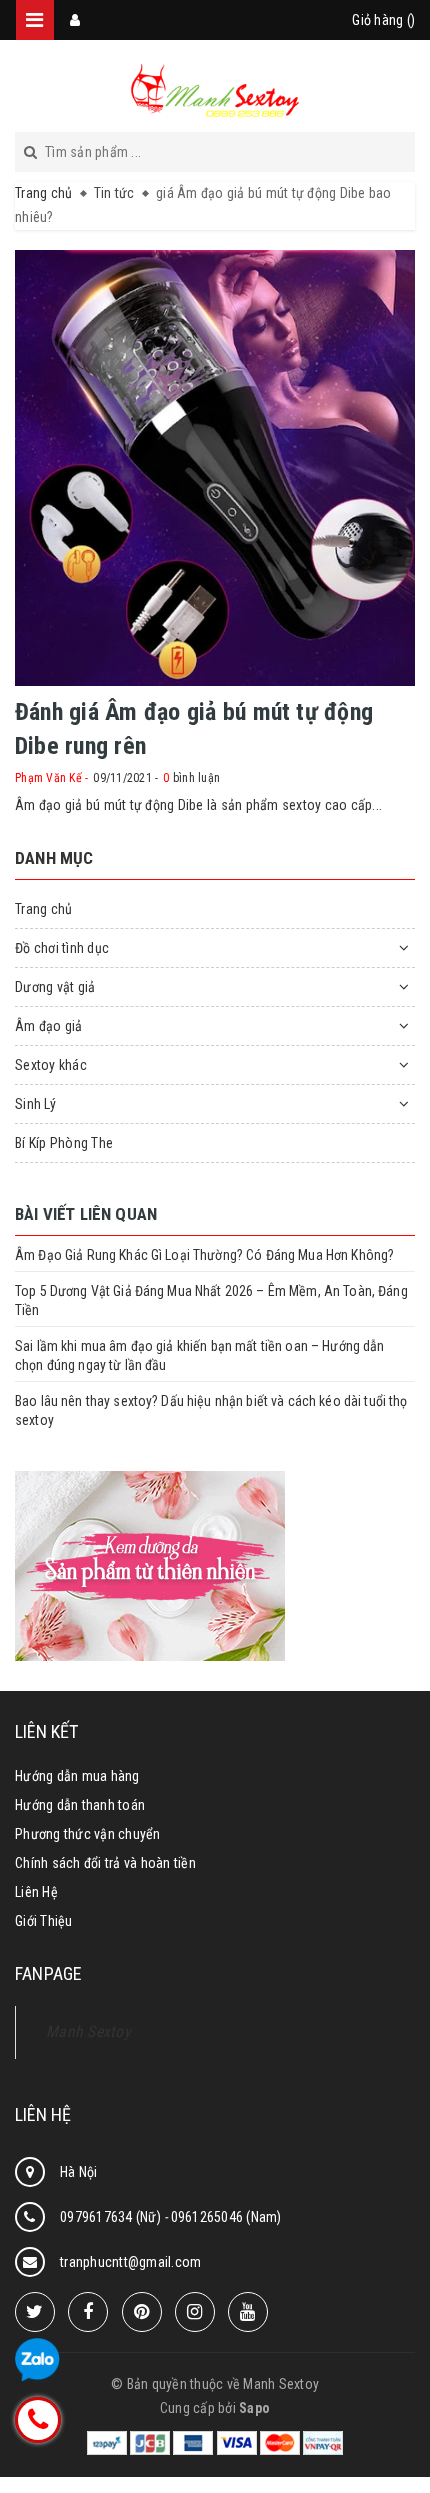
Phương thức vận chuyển (88, 1834)
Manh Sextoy (88, 2031)
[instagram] (195, 2312)
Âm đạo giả (49, 1026)
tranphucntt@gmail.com (130, 2262)
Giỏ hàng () (383, 20)
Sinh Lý (35, 1104)
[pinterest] (142, 2312)
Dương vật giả (55, 987)
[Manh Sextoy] (214, 90)
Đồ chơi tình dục (62, 948)
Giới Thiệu (44, 1921)
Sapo (254, 2408)
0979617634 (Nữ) (112, 2217)
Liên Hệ (36, 1892)
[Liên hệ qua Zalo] (37, 2360)
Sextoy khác (51, 1065)
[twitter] (35, 2312)
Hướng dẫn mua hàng (77, 1776)
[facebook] (88, 2312)
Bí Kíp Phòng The (64, 1143)
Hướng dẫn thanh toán (80, 1805)
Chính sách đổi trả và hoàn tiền (105, 1863)
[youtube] (248, 2312)
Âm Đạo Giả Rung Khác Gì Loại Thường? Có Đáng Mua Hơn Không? (204, 1255)
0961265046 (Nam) (226, 2217)
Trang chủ (43, 909)
